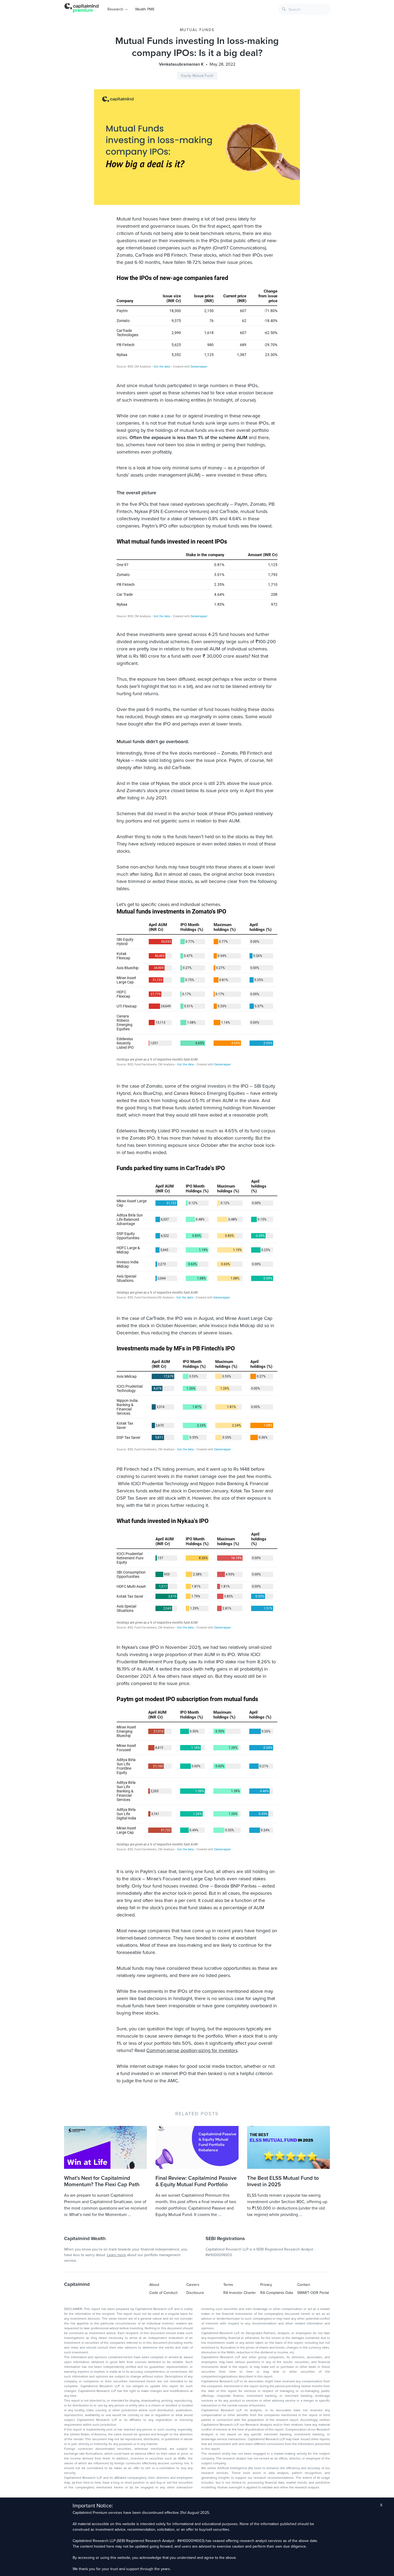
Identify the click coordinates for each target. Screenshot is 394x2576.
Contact (304, 2285)
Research (115, 9)
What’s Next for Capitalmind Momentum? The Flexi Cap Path (102, 2181)
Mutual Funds (197, 30)
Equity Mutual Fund (197, 76)
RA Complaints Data (277, 2293)
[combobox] (304, 9)
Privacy (266, 2285)
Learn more (116, 2255)
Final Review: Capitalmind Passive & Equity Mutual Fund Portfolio (196, 2181)
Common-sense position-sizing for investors (192, 2050)
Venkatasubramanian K (181, 64)
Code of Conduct (163, 2293)
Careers (193, 2285)
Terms (228, 2285)
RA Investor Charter (240, 2293)
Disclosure (195, 2293)
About (154, 2285)
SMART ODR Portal (313, 2293)
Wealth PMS (145, 9)
